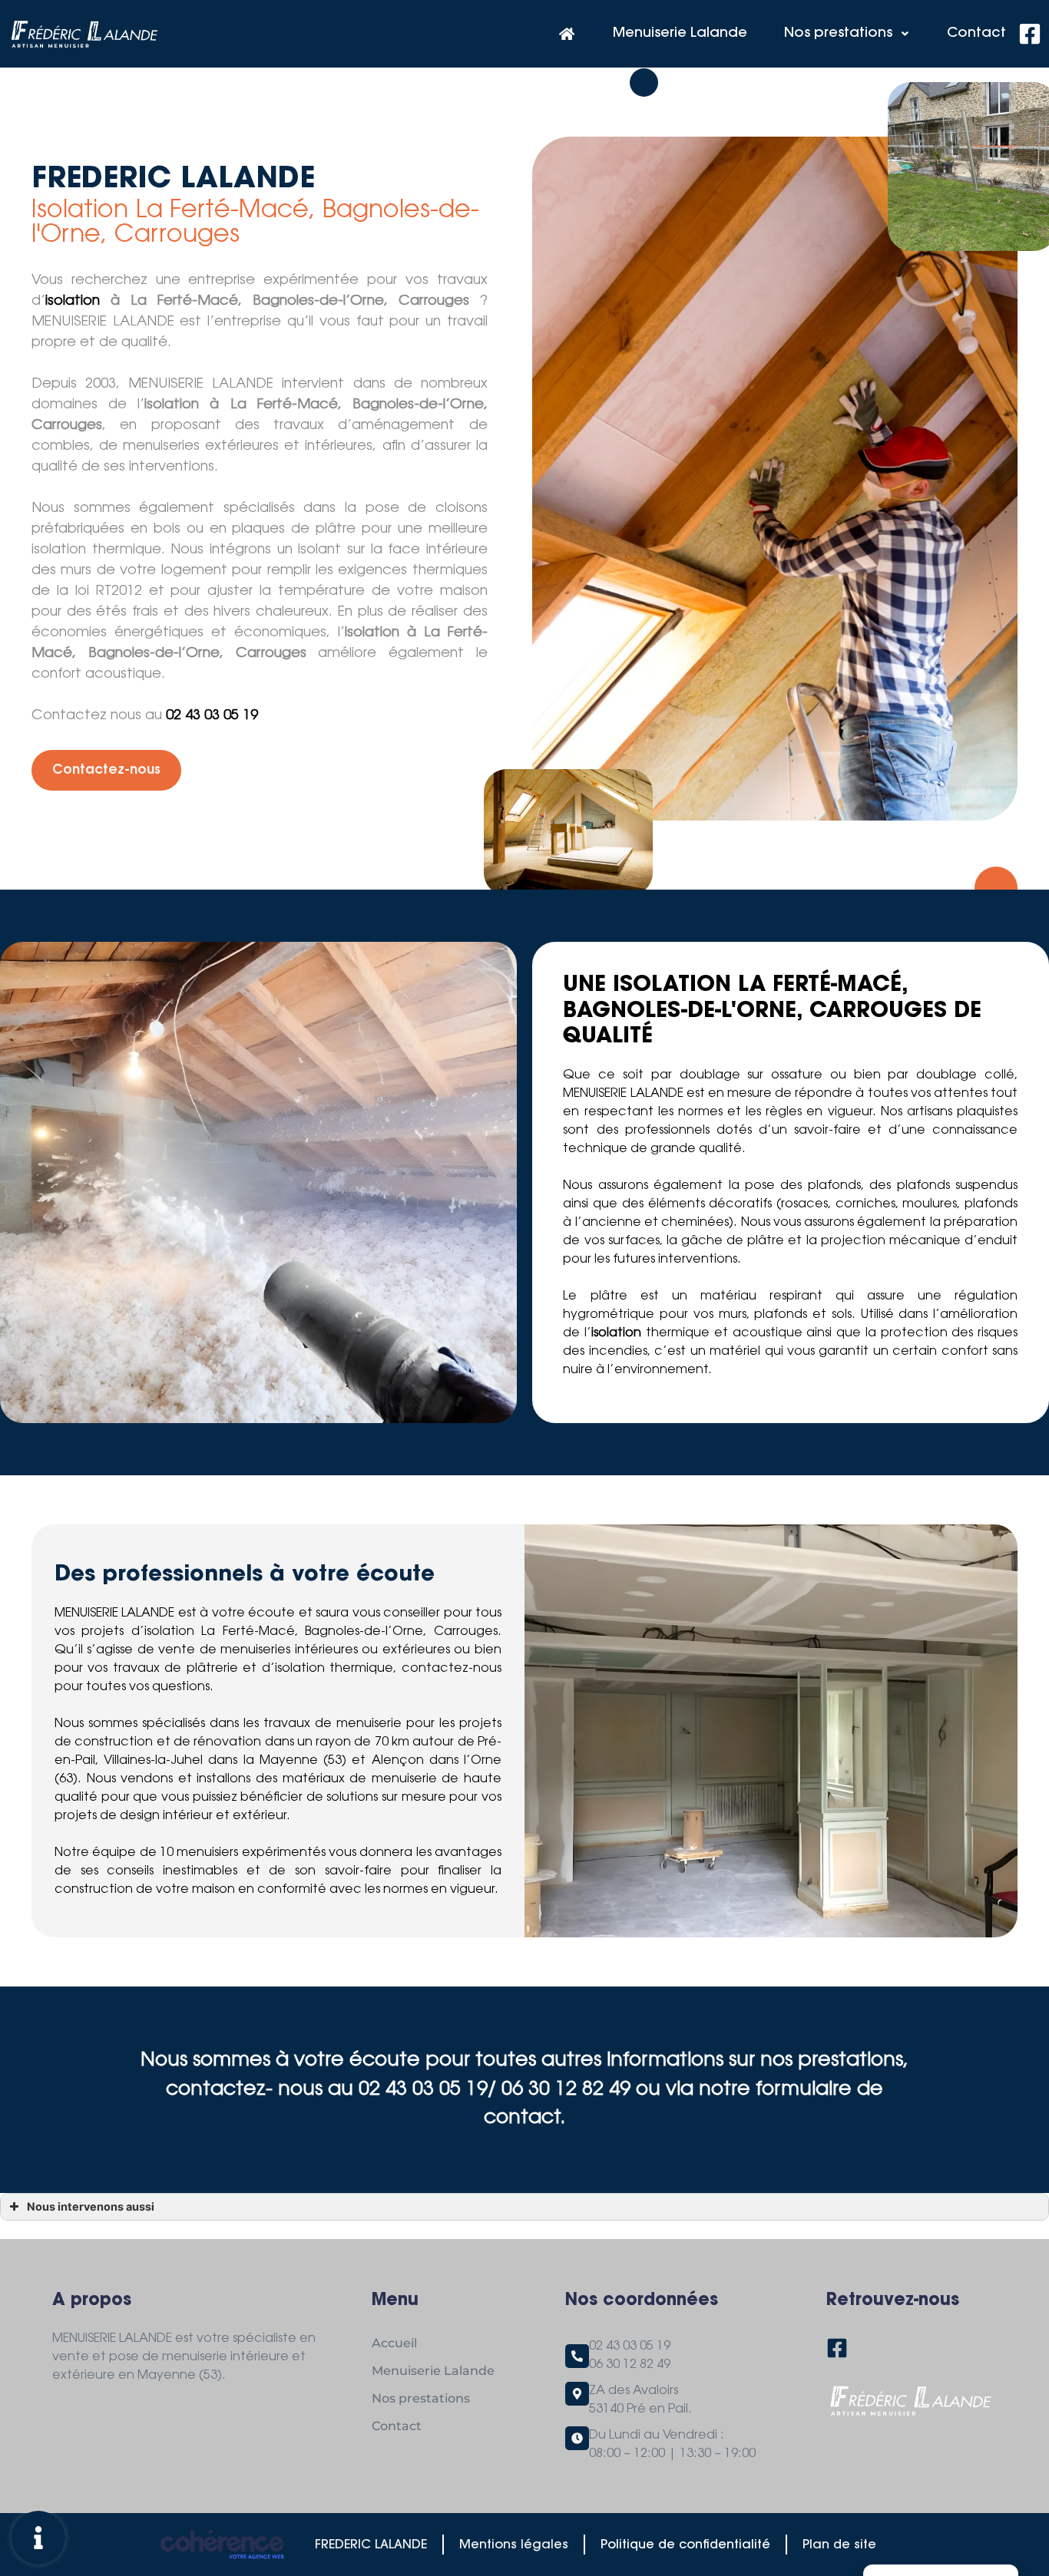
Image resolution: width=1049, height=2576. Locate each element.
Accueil (394, 2343)
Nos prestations (838, 34)
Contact (976, 34)
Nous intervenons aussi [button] (91, 2206)
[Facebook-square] (1030, 34)
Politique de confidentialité (685, 2545)
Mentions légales (514, 2545)
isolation (73, 302)
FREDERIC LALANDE (371, 2545)
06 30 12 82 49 (630, 2365)
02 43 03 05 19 (212, 716)
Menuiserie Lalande (680, 34)
